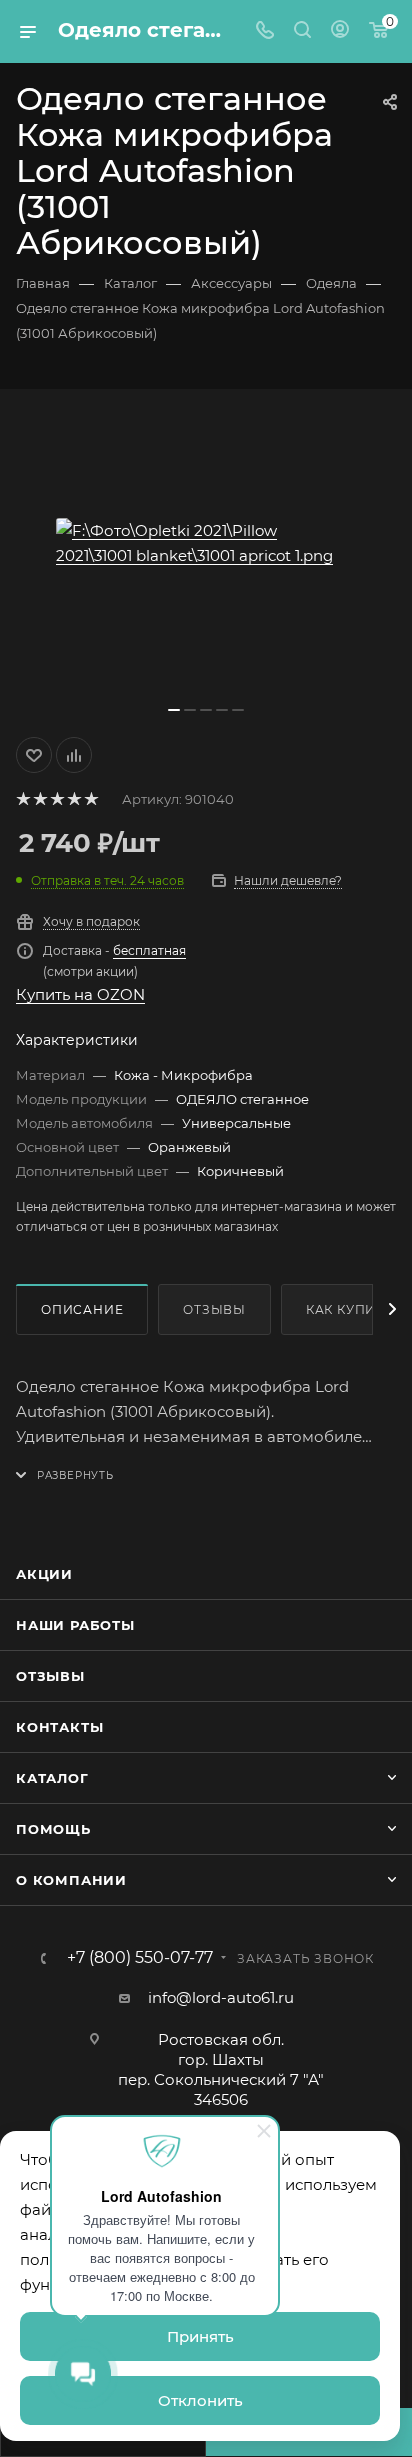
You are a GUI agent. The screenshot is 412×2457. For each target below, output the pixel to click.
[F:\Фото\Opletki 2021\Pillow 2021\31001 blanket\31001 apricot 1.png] (206, 543)
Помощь (53, 1829)
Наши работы (75, 1625)
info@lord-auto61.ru (221, 1997)
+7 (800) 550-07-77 (140, 1958)
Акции (44, 1574)
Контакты (59, 1727)
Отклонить (200, 2400)
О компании (71, 1880)
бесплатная (149, 950)
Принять (200, 2336)
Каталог (52, 1778)
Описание (82, 1309)
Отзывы (214, 1309)
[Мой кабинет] (340, 31)
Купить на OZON (80, 994)
